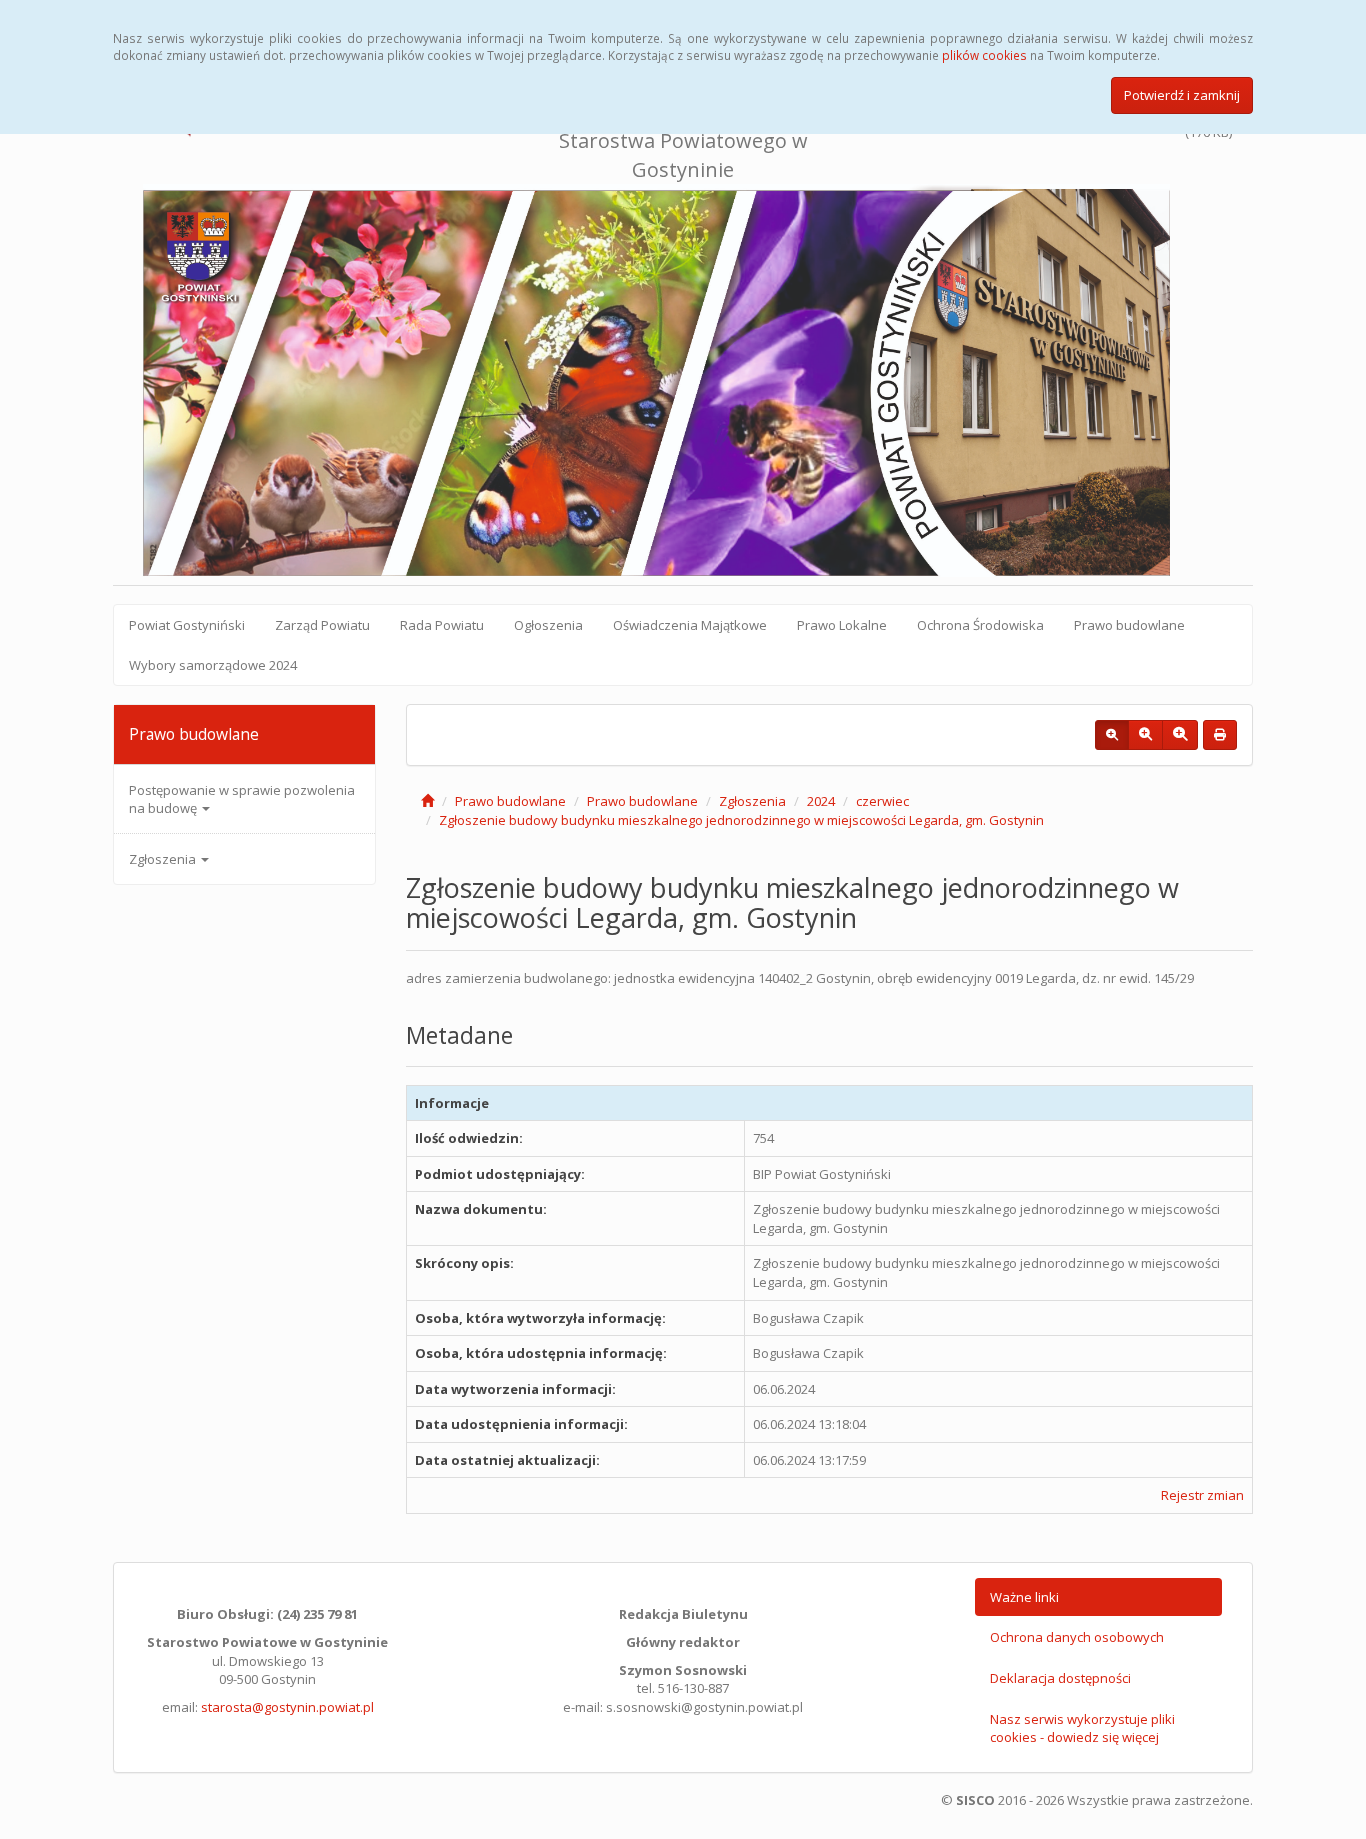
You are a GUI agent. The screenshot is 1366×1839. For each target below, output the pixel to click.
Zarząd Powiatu (322, 625)
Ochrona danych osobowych (1077, 1637)
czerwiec (882, 801)
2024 (821, 801)
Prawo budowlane (1129, 625)
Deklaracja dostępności (1060, 1678)
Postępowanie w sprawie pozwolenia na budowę (242, 799)
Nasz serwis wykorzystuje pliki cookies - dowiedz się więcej (1082, 1728)
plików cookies (984, 55)
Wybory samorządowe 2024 (213, 665)
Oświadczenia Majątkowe (690, 625)
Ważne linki (1024, 1597)
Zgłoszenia (164, 859)
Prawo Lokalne (842, 625)
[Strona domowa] (427, 801)
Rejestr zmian (1202, 1495)
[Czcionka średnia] (1145, 735)
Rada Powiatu (442, 625)
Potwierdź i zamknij (1182, 95)
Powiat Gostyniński (187, 625)
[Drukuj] (1220, 735)
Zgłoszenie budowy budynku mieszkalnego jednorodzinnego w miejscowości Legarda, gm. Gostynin (741, 820)
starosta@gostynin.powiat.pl (287, 1707)
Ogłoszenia (548, 625)
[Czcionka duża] (1180, 735)
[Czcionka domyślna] (1112, 735)
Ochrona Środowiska (980, 625)
